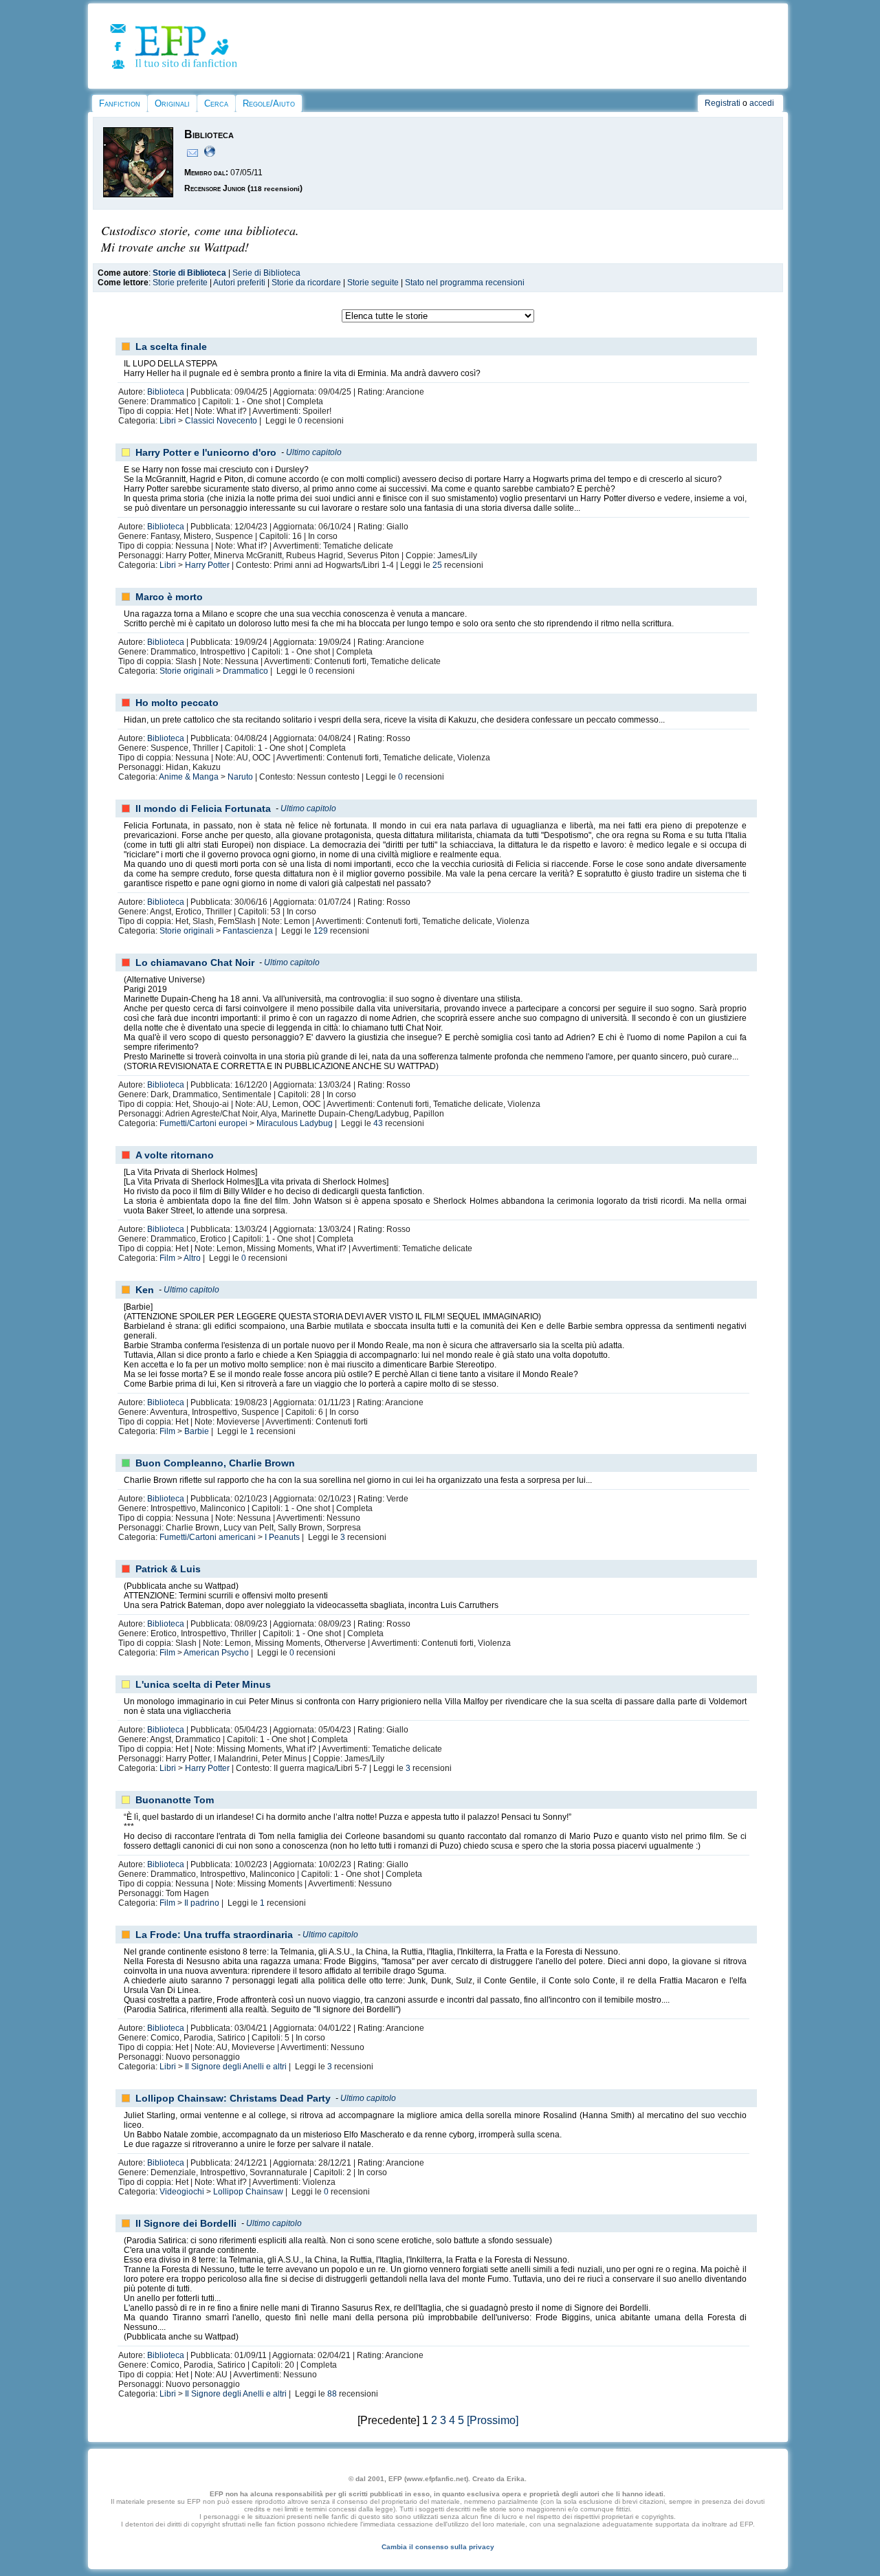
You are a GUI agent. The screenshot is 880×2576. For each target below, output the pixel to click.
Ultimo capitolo (314, 452)
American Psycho (216, 1653)
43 (378, 1123)
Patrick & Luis (168, 1569)
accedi (762, 103)
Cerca (216, 103)
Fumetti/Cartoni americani (208, 1537)
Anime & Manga (189, 777)
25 (437, 565)
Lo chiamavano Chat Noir (195, 962)
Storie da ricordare (306, 283)
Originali (172, 103)
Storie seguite (373, 283)
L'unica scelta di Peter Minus (203, 1684)
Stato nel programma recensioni (465, 283)
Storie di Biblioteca (189, 273)
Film (167, 1258)
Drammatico (245, 671)
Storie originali (187, 671)
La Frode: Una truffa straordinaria (214, 1935)
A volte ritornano (175, 1155)
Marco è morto (169, 597)
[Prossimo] (493, 2420)
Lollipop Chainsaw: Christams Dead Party (233, 2098)
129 (321, 931)
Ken (145, 1290)
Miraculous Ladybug (295, 1123)
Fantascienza (248, 931)
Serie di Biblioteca (266, 273)
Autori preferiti (239, 283)
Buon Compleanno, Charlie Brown (215, 1463)
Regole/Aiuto (269, 103)
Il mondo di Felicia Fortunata (203, 808)
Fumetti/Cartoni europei (203, 1123)
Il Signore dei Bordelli (186, 2223)
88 (332, 2394)
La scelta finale (171, 346)
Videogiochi (182, 2192)
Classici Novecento (221, 421)
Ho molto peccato (177, 703)
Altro (192, 1258)
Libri (168, 421)
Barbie (197, 1431)
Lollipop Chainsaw (248, 2192)
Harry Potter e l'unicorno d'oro (206, 452)
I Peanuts (282, 1537)
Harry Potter (207, 565)
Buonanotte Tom (175, 1800)
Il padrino (202, 1903)
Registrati (723, 103)
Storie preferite (180, 283)
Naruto (240, 777)
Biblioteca (166, 392)
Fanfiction (120, 103)
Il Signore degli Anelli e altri (236, 2067)
